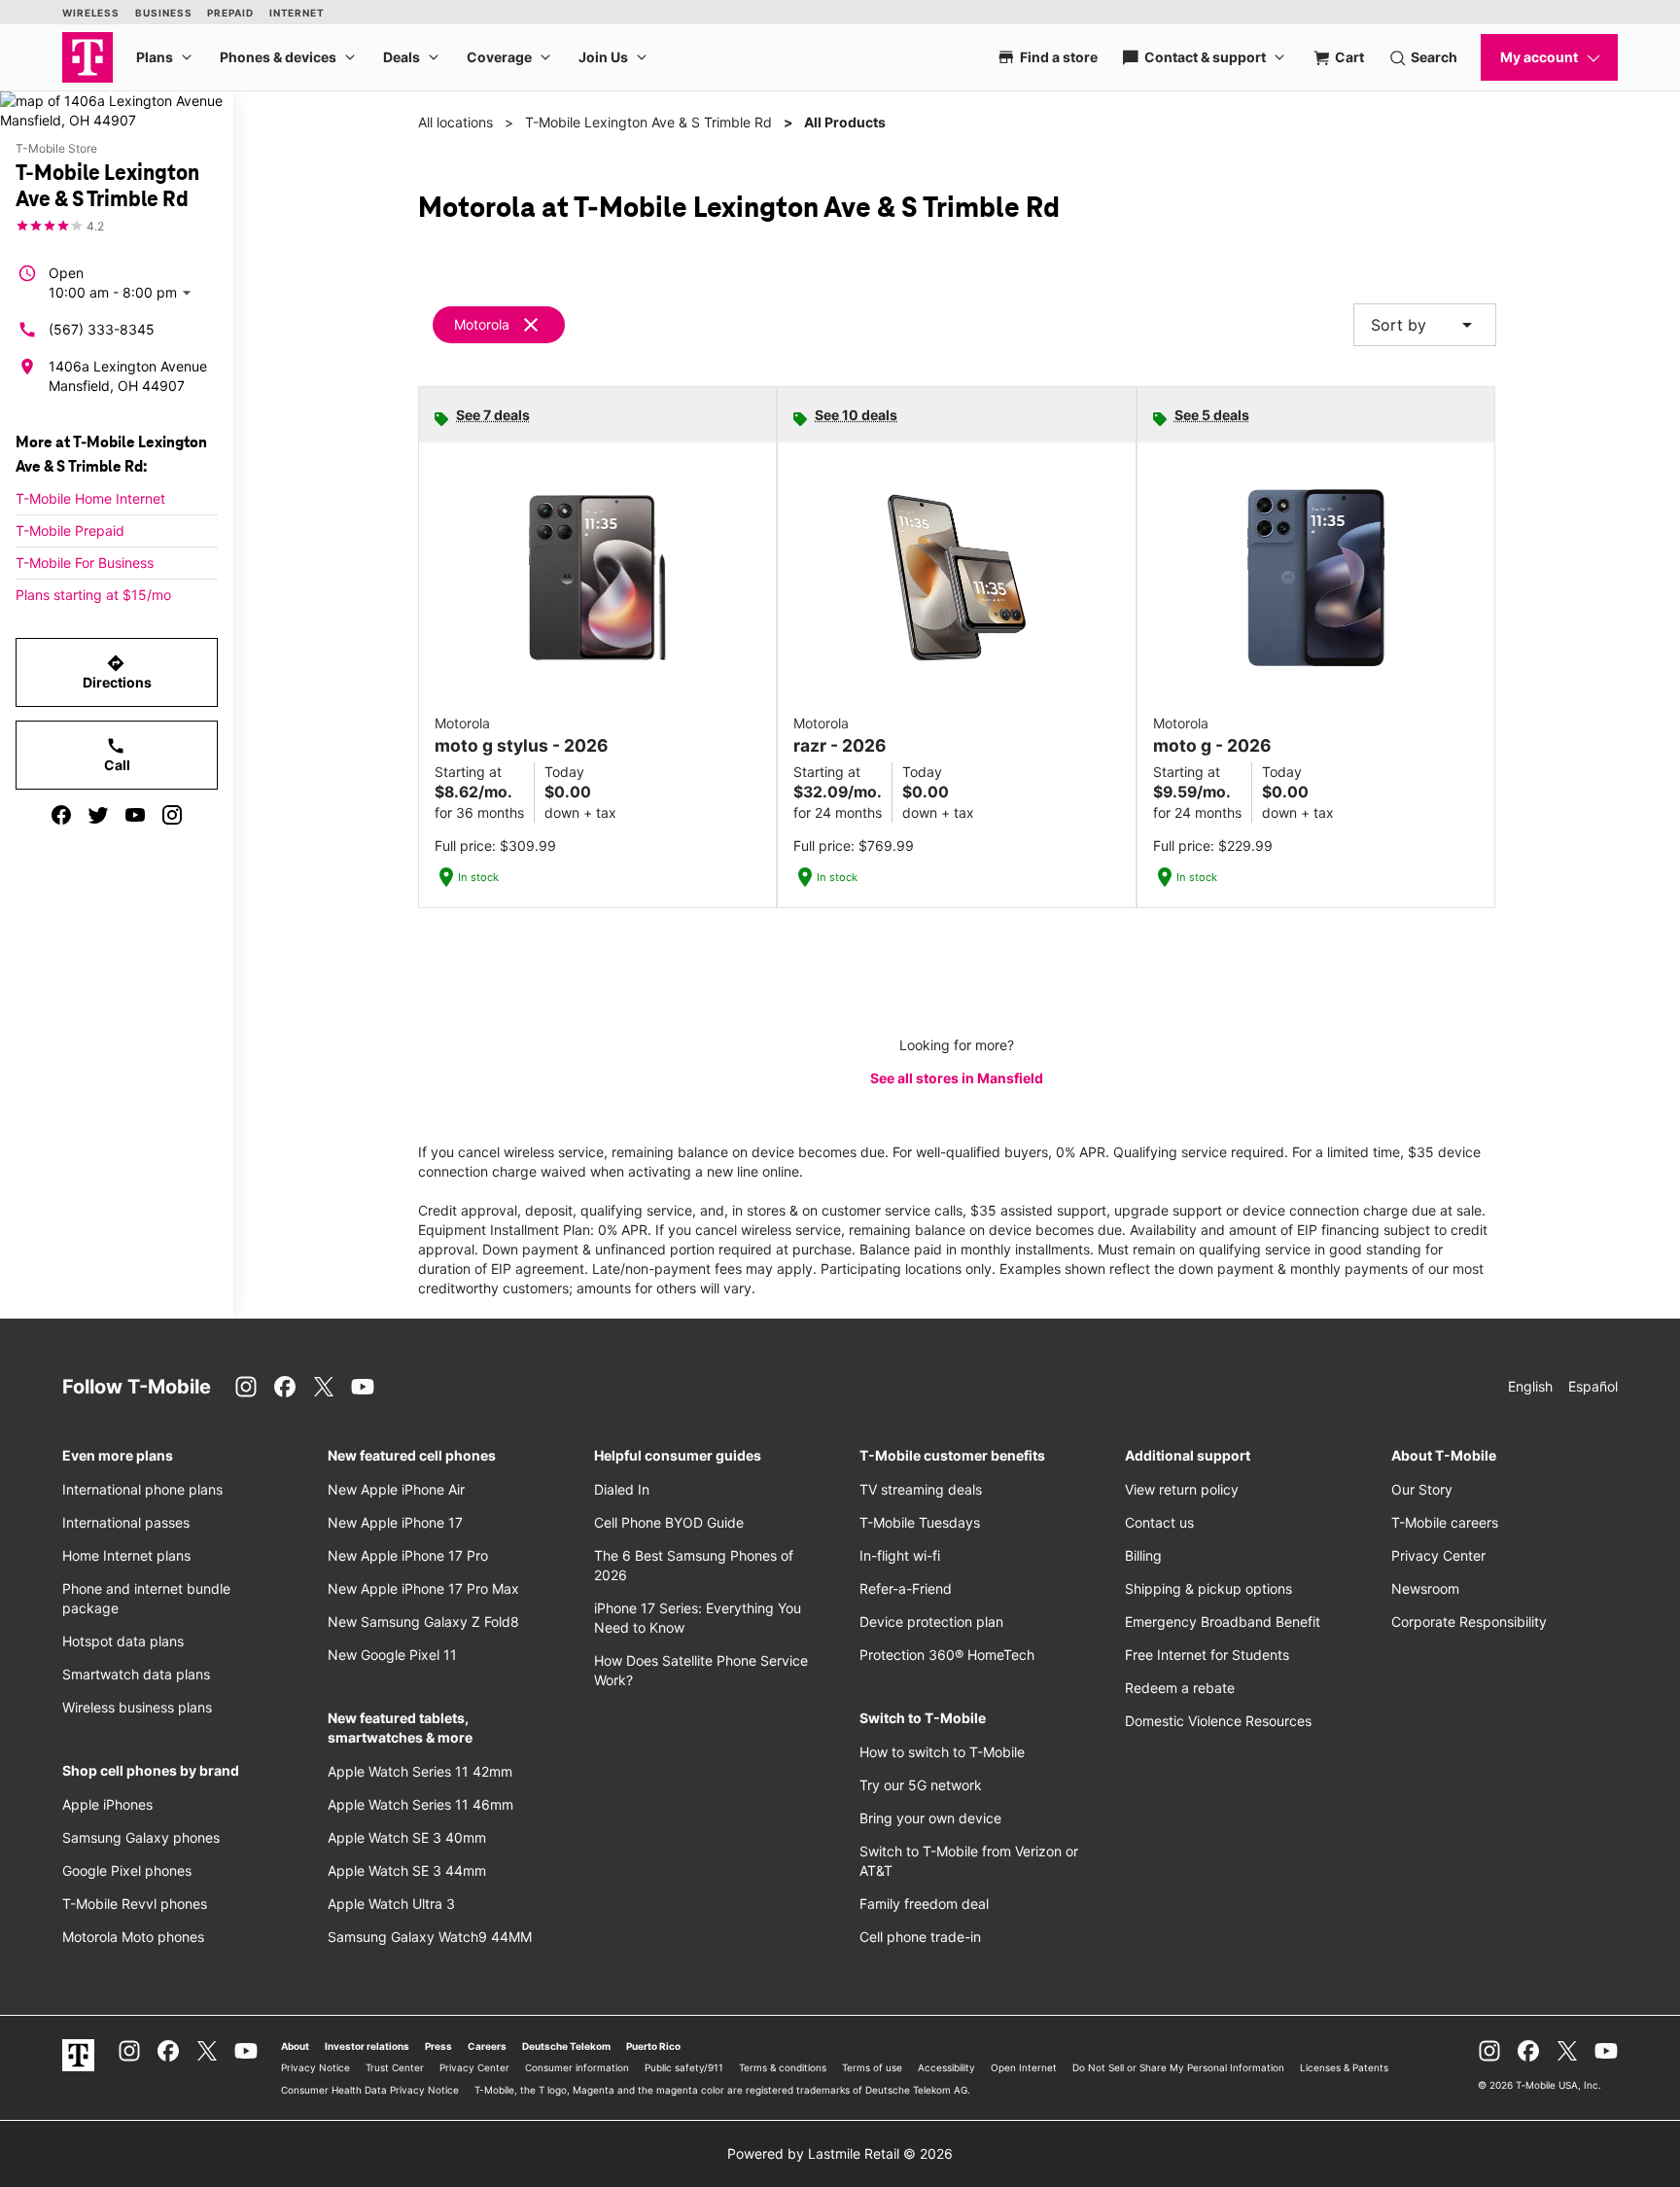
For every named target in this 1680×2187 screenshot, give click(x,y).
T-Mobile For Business (85, 563)
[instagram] (172, 815)
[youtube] (135, 815)
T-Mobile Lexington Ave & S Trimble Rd (648, 122)
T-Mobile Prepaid (70, 530)
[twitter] (98, 815)
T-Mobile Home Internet (90, 498)
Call (117, 755)
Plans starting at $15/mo (93, 595)
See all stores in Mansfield (957, 1078)
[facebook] (61, 815)
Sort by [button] (1425, 325)
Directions (117, 672)
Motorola (482, 324)
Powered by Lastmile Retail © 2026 (840, 2153)
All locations (455, 122)
